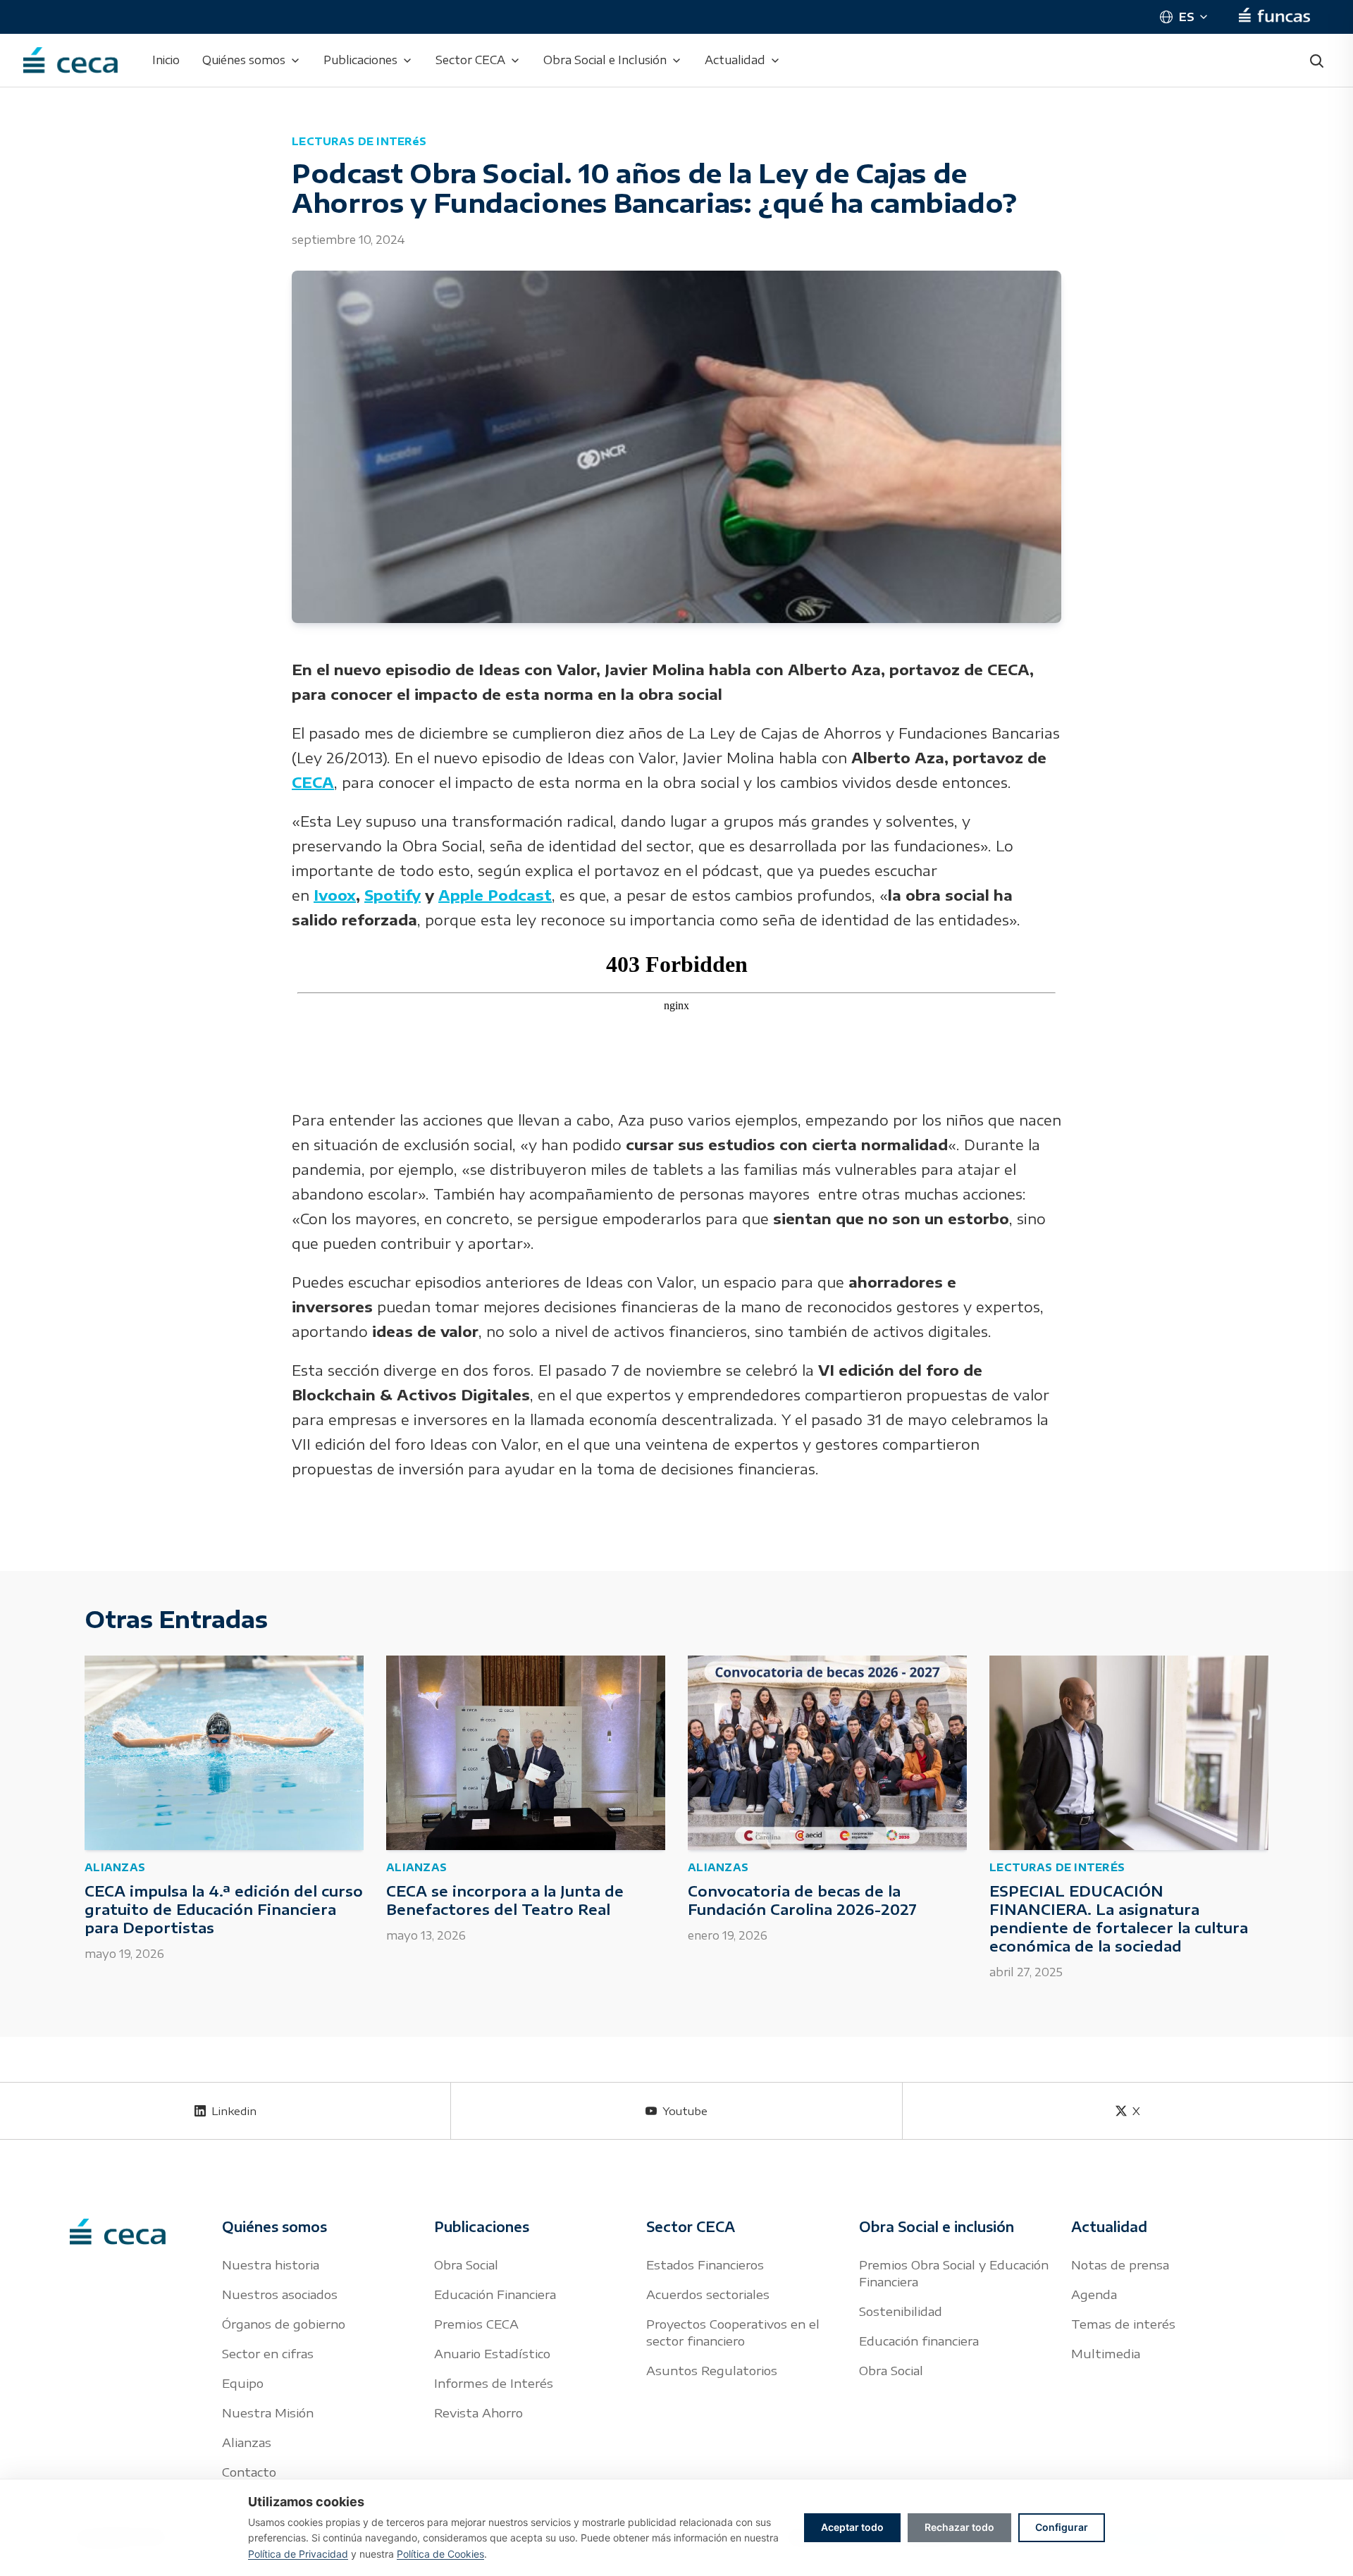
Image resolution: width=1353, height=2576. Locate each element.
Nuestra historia (271, 2264)
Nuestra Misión (268, 2412)
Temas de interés (1123, 2324)
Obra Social (466, 2264)
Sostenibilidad (901, 2311)
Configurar (1062, 2527)
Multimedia (1106, 2353)
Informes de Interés (494, 2383)
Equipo (243, 2383)
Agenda (1094, 2294)
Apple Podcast (495, 895)
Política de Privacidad (298, 2554)
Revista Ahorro (478, 2412)
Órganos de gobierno (284, 2324)
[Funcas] (1274, 17)
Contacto (249, 2472)
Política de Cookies (440, 2554)
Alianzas (247, 2442)
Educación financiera (919, 2341)
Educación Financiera (495, 2294)
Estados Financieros (705, 2264)
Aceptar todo (852, 2527)
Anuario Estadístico (492, 2353)
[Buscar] (1316, 61)
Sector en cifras (268, 2353)
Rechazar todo (959, 2527)
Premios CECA (476, 2324)
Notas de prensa (1120, 2264)
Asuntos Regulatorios (712, 2370)
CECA (313, 782)
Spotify (393, 895)
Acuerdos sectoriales (708, 2294)
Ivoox (335, 895)
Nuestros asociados (280, 2294)
